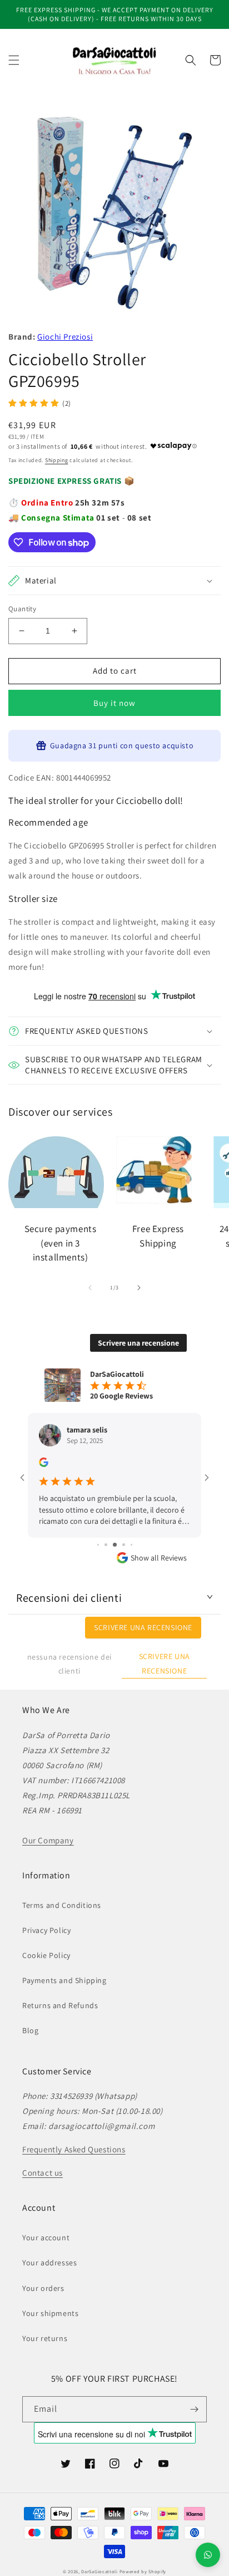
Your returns (45, 2338)
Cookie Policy (46, 1955)
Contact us (43, 2173)
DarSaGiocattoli (99, 2571)
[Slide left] (90, 1288)
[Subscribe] (194, 2409)
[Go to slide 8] (131, 1545)
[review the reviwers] (44, 1464)
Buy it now (114, 703)
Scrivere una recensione (138, 1343)
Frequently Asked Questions (74, 2149)
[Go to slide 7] (124, 1545)
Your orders (43, 2288)
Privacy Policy (46, 1930)
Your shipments (50, 2313)
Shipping (57, 460)
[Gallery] (114, 213)
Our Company (48, 1840)
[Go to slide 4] (98, 1545)
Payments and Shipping (64, 1980)
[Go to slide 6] (115, 1545)
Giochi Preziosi (65, 337)
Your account (46, 2238)
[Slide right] (139, 1288)
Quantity (22, 609)
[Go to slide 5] (106, 1545)
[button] (14, 60)
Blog (30, 2030)
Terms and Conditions (62, 1905)
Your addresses (49, 2263)
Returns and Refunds (60, 2005)
